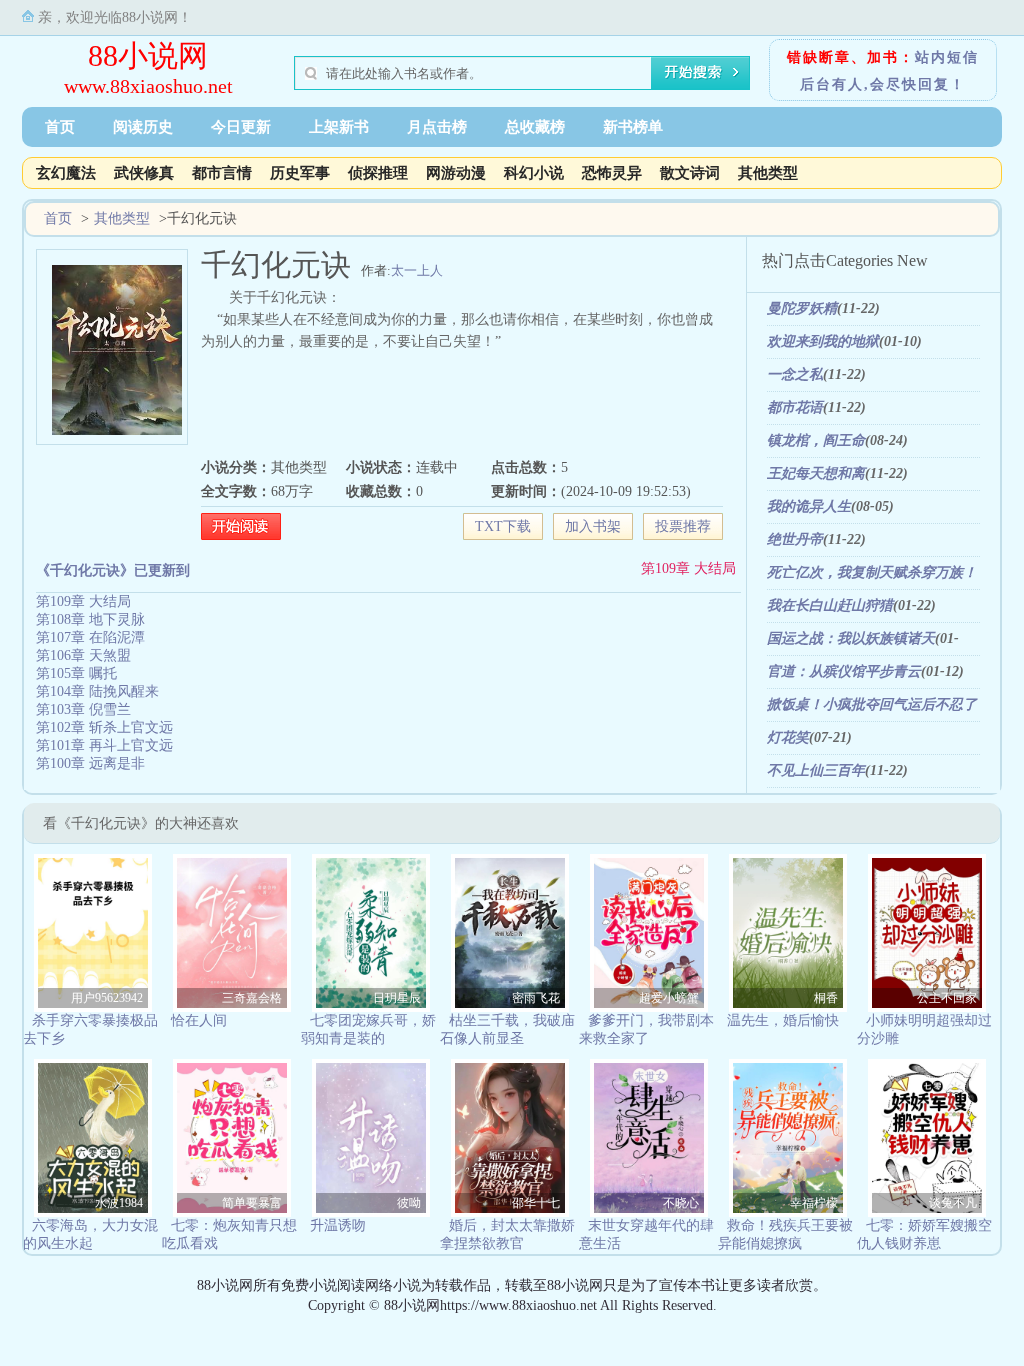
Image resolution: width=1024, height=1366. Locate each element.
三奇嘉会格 (252, 998)
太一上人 (417, 270)
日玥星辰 (397, 998)
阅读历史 (143, 127)
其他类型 (768, 173)
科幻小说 (534, 173)
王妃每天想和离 (816, 473)
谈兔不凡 (953, 1203)
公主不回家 (947, 998)
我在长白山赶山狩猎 (830, 605)
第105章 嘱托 (76, 673)
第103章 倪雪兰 (83, 709)
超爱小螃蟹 (669, 998)
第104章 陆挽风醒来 (97, 691)
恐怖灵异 (612, 173)
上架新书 (339, 127)
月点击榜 (437, 127)
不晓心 (681, 1203)
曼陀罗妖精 (802, 308)
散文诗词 (690, 173)
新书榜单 (633, 127)
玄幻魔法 (66, 173)
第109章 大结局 (688, 568)
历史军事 (300, 173)
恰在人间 (199, 1020)
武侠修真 (144, 173)
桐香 (826, 998)
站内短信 (947, 57)
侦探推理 (378, 173)
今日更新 (241, 127)
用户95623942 (107, 998)
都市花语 (795, 407)
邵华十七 (536, 1203)
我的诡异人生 (809, 506)
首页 (60, 127)
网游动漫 (456, 173)
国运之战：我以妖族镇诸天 (851, 638)
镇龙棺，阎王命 (816, 440)
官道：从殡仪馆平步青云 (844, 671)
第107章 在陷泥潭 (90, 637)
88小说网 (148, 55)
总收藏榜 (535, 127)
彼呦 (409, 1203)
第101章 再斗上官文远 (104, 745)
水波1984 (119, 1203)
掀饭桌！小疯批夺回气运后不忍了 (872, 704)
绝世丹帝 (795, 539)
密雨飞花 (536, 998)
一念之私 (795, 374)
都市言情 (222, 173)
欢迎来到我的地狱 (823, 341)
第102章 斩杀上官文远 (104, 727)
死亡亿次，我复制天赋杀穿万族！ (872, 572)
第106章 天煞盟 (83, 655)
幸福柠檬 (814, 1203)
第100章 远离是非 (90, 763)
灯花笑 (788, 737)
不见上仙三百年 (816, 770)
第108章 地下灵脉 (90, 619)
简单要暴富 (252, 1203)
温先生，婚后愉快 (783, 1020)
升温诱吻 (338, 1225)
